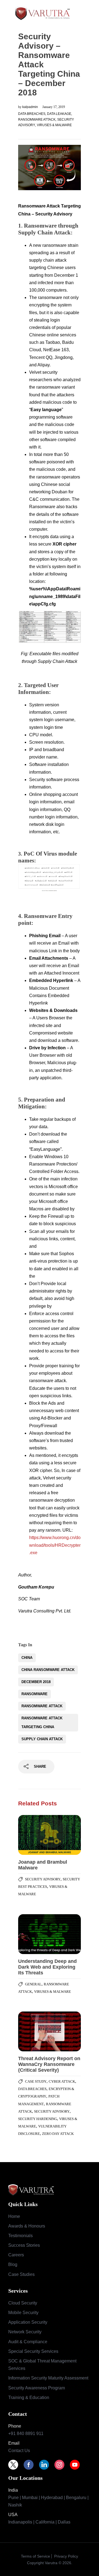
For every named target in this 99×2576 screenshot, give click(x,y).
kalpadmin (31, 107)
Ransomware (35, 1694)
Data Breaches (32, 114)
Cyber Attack (62, 2081)
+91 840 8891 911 (26, 2433)
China (27, 1658)
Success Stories (24, 2245)
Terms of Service (35, 2556)
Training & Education (29, 2397)
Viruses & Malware (54, 125)
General (33, 1984)
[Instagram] (62, 2465)
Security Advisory (43, 1879)
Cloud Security (23, 2303)
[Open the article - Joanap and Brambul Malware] (34, 1835)
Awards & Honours (27, 2226)
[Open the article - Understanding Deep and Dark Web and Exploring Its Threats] (34, 1934)
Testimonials (20, 2236)
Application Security (28, 2322)
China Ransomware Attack (48, 1670)
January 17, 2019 (54, 107)
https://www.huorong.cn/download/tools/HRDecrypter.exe (55, 1545)
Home (14, 2216)
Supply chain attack (42, 1739)
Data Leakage (59, 114)
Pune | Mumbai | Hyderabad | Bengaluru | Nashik (48, 2501)
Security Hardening (38, 2119)
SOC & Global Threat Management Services (42, 2365)
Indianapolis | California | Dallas (39, 2522)
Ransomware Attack (37, 120)
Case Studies (21, 2274)
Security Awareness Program (37, 2388)
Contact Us (19, 2451)
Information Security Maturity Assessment (48, 2378)
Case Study (36, 2081)
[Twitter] (16, 2465)
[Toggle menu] (87, 13)
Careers (16, 2255)
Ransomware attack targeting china (42, 1723)
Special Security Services (33, 2351)
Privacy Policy (66, 2556)
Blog (13, 2264)
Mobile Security (23, 2313)
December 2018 (36, 1682)
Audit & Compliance (28, 2342)
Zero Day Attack (58, 2134)
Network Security (25, 2332)
